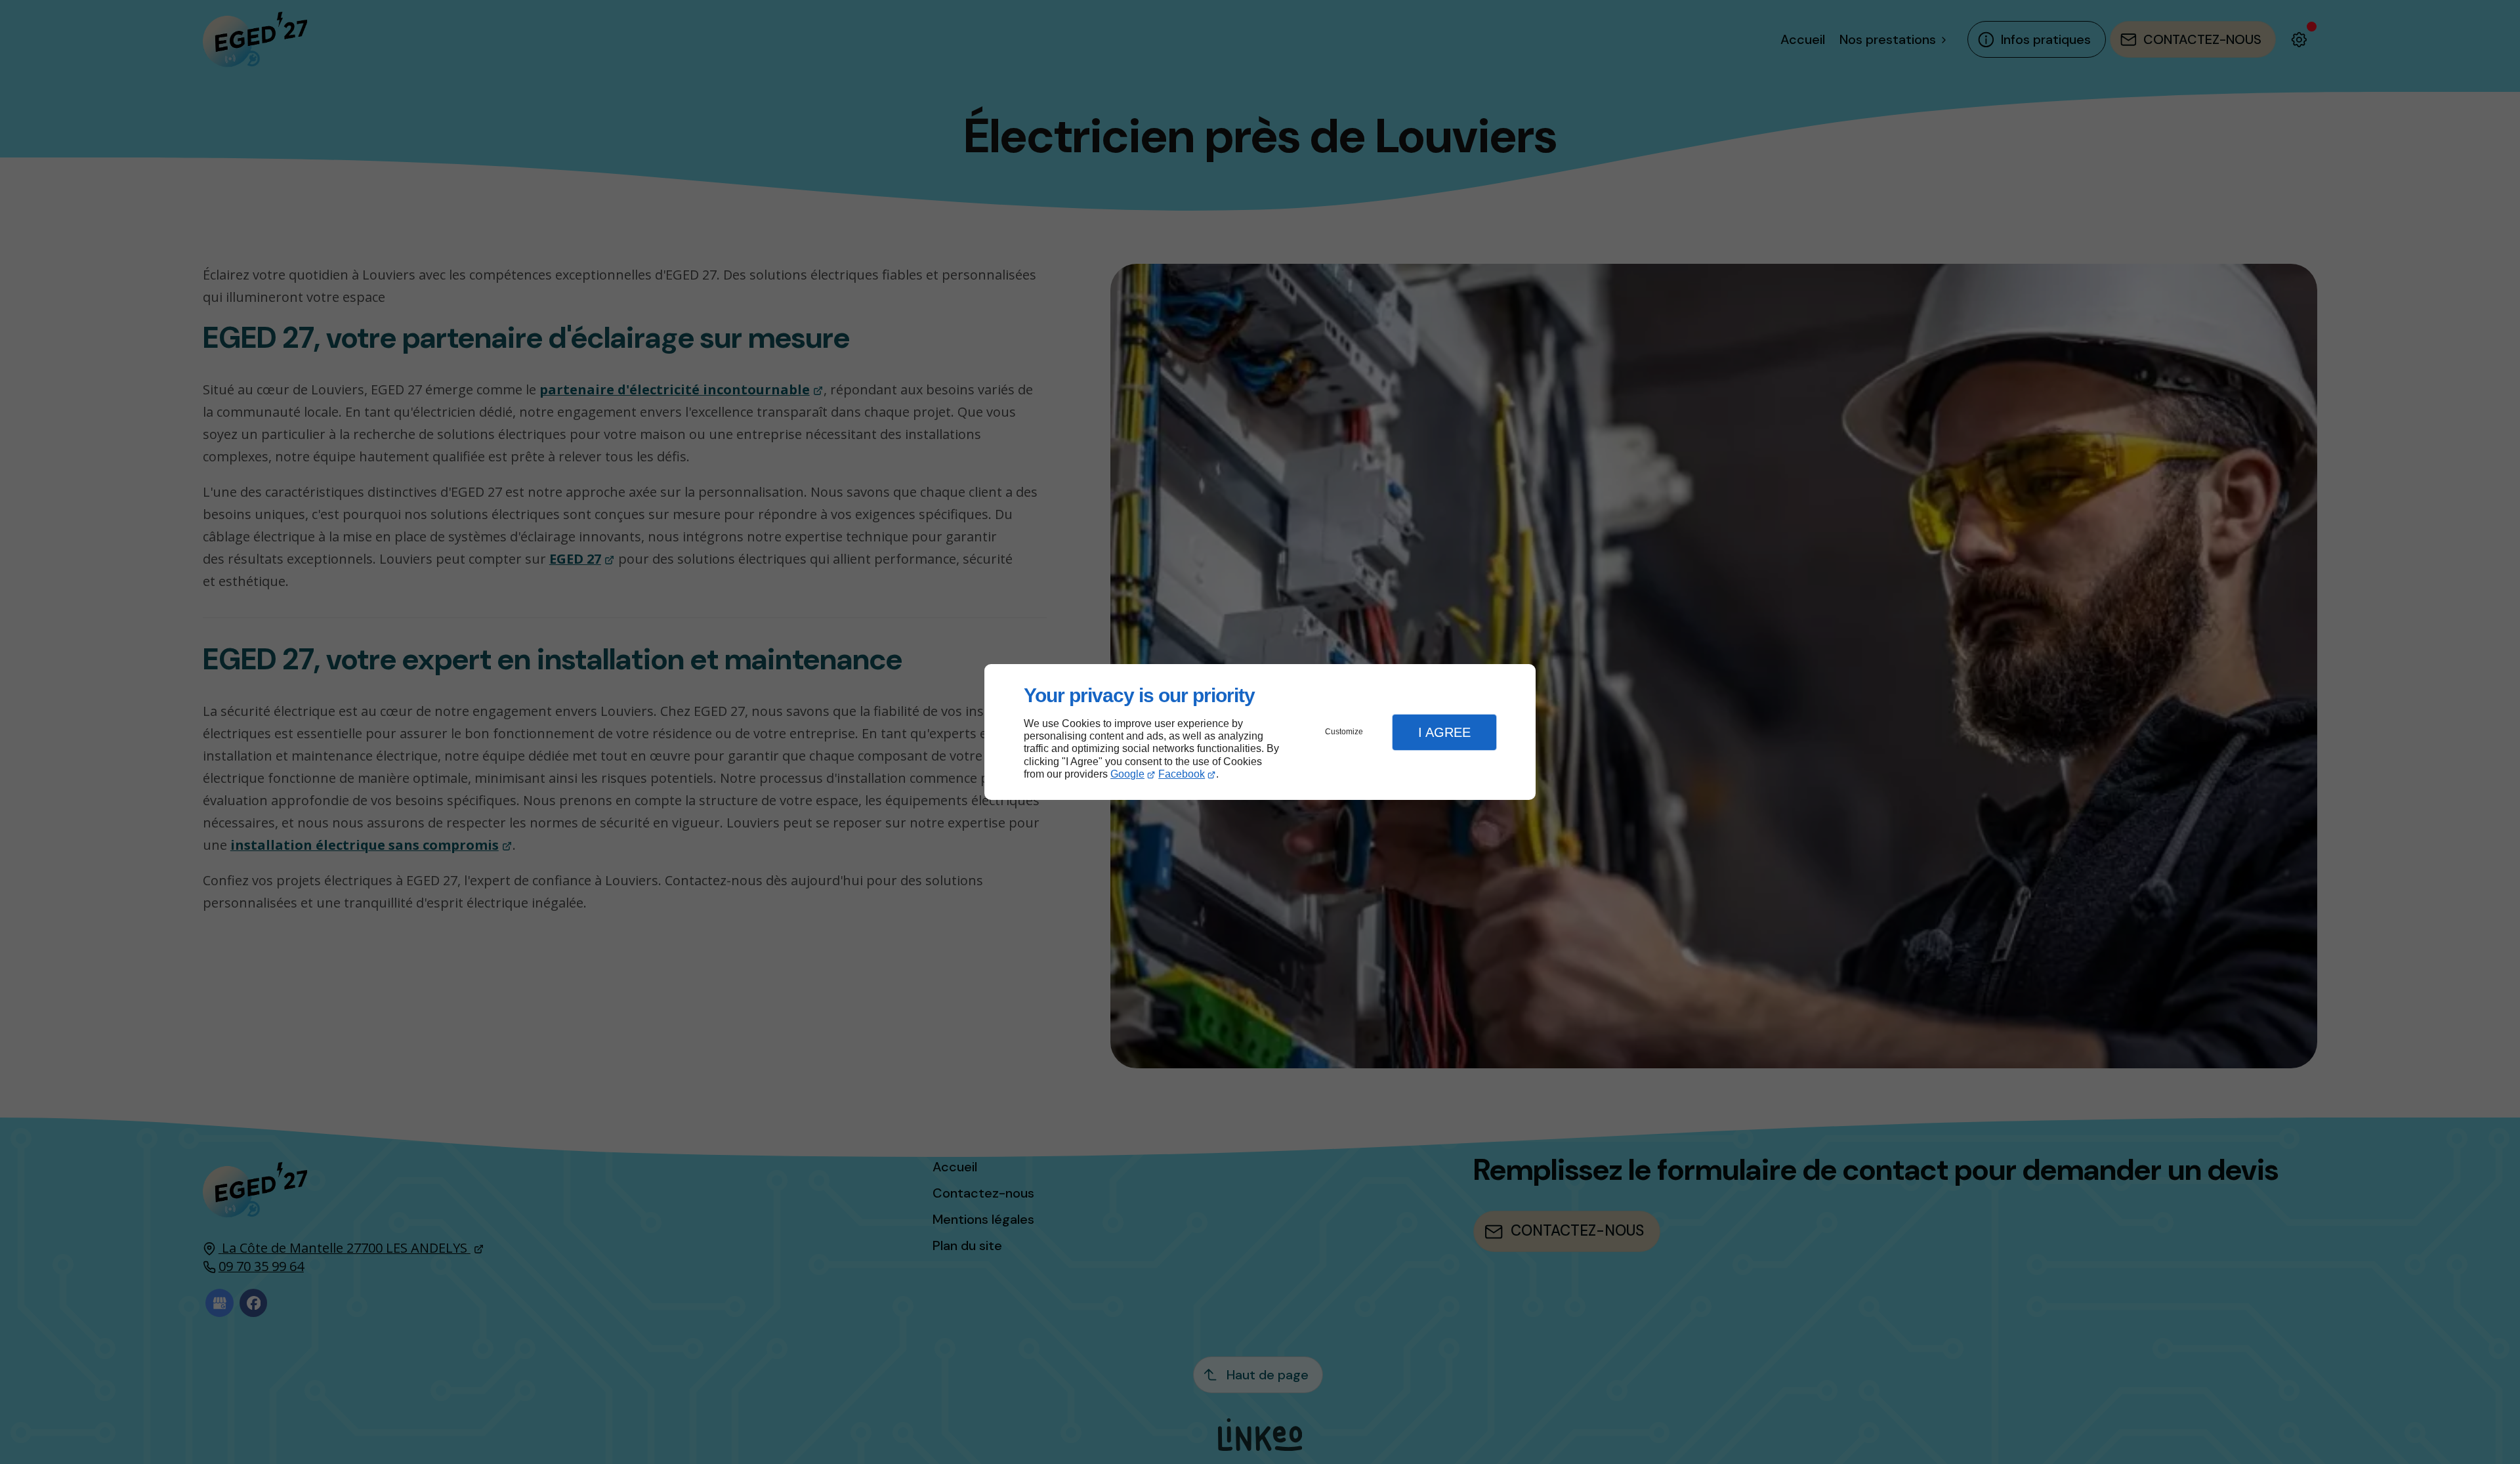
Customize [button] (1344, 732)
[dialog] (1260, 732)
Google (1127, 774)
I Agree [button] (1444, 732)
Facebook (1182, 774)
